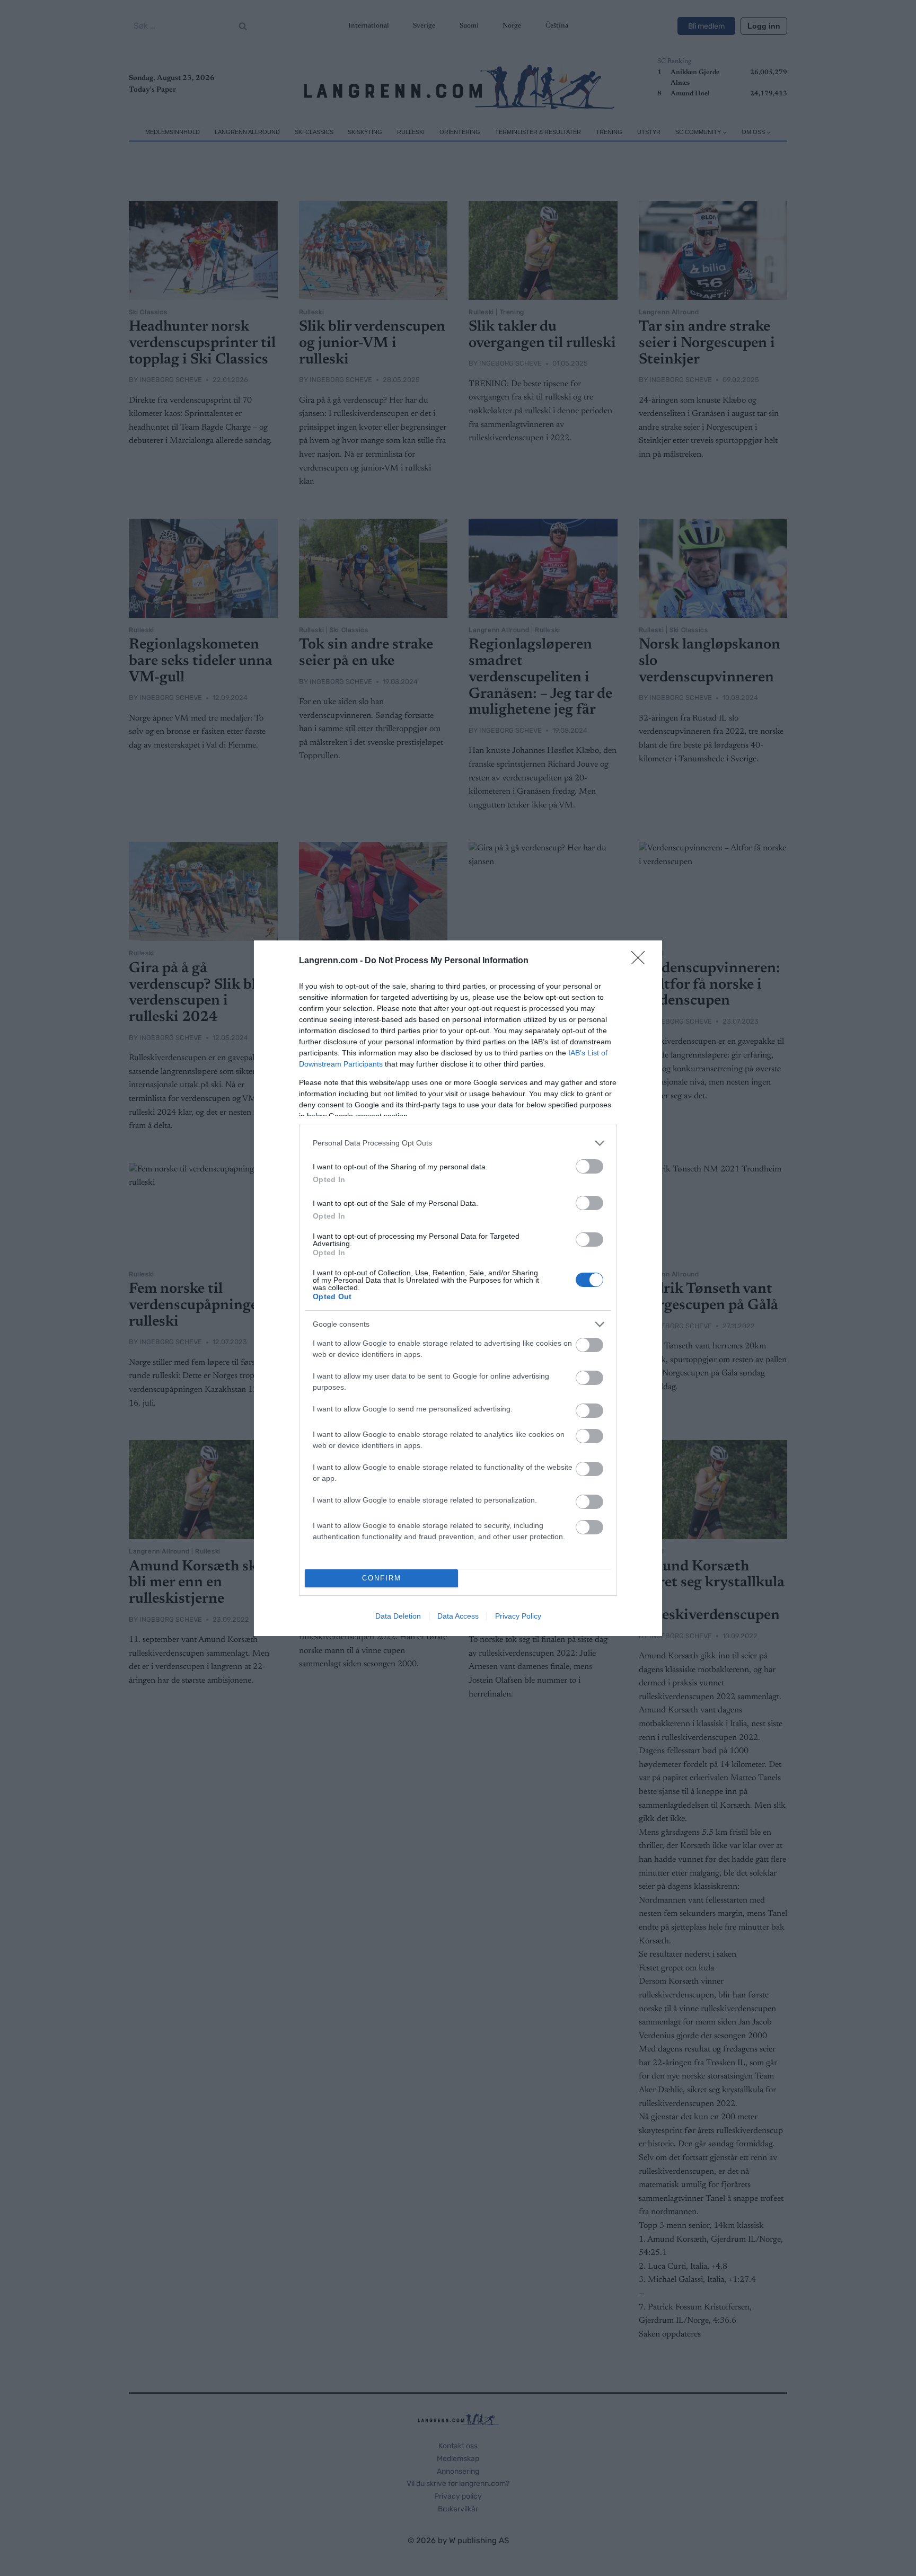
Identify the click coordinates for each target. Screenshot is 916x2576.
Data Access (458, 1616)
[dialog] (458, 1288)
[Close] (641, 961)
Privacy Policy (518, 1616)
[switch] (589, 1166)
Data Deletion (398, 1616)
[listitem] (458, 1143)
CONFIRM (382, 1578)
